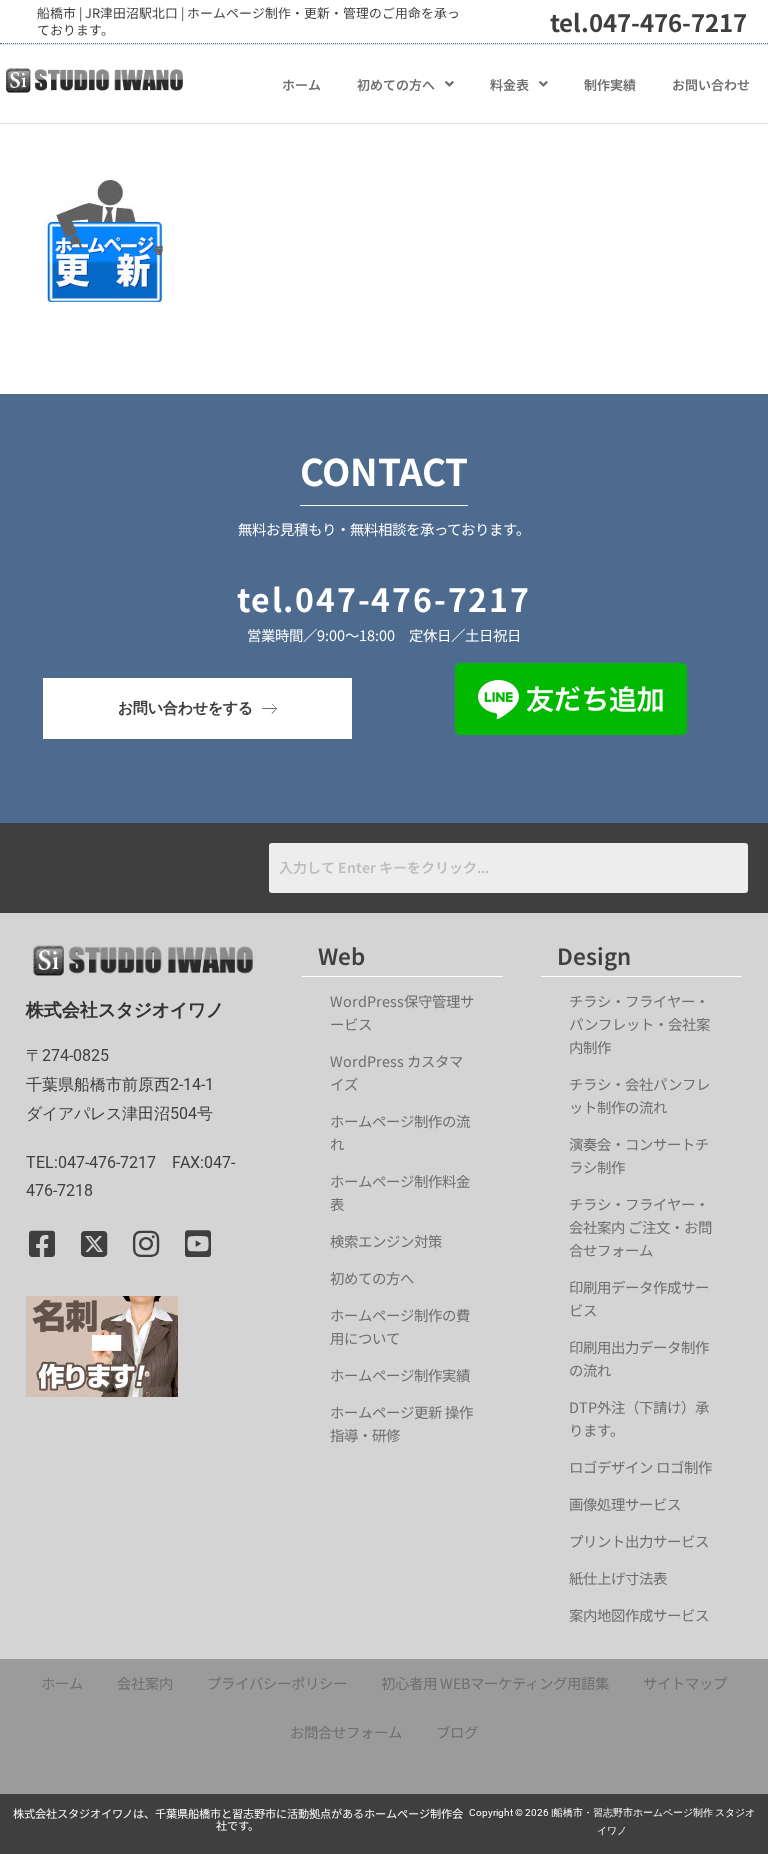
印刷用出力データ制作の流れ (639, 1358)
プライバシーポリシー (277, 1682)
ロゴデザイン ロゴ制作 (640, 1466)
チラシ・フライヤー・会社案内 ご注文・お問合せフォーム (640, 1226)
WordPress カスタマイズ (396, 1072)
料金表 (509, 84)
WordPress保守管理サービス (402, 1012)
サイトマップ (685, 1682)
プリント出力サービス (639, 1540)
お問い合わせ (711, 84)
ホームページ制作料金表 (400, 1192)
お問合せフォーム (346, 1731)
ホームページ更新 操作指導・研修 (401, 1423)
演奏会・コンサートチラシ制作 (639, 1155)
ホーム (301, 84)
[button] (405, 84)
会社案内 (145, 1682)
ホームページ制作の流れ (400, 1132)
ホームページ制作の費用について (400, 1326)
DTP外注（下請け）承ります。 (639, 1418)
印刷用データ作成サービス (639, 1298)
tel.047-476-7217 (648, 21)
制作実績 (610, 84)
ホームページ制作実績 (400, 1374)
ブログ (457, 1731)
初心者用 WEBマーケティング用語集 (495, 1682)
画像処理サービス (625, 1503)
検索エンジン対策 (393, 1240)
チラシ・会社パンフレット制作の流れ (639, 1095)
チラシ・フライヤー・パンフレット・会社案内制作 (639, 1023)
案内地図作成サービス (639, 1614)
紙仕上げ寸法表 (618, 1577)
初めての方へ (396, 84)
